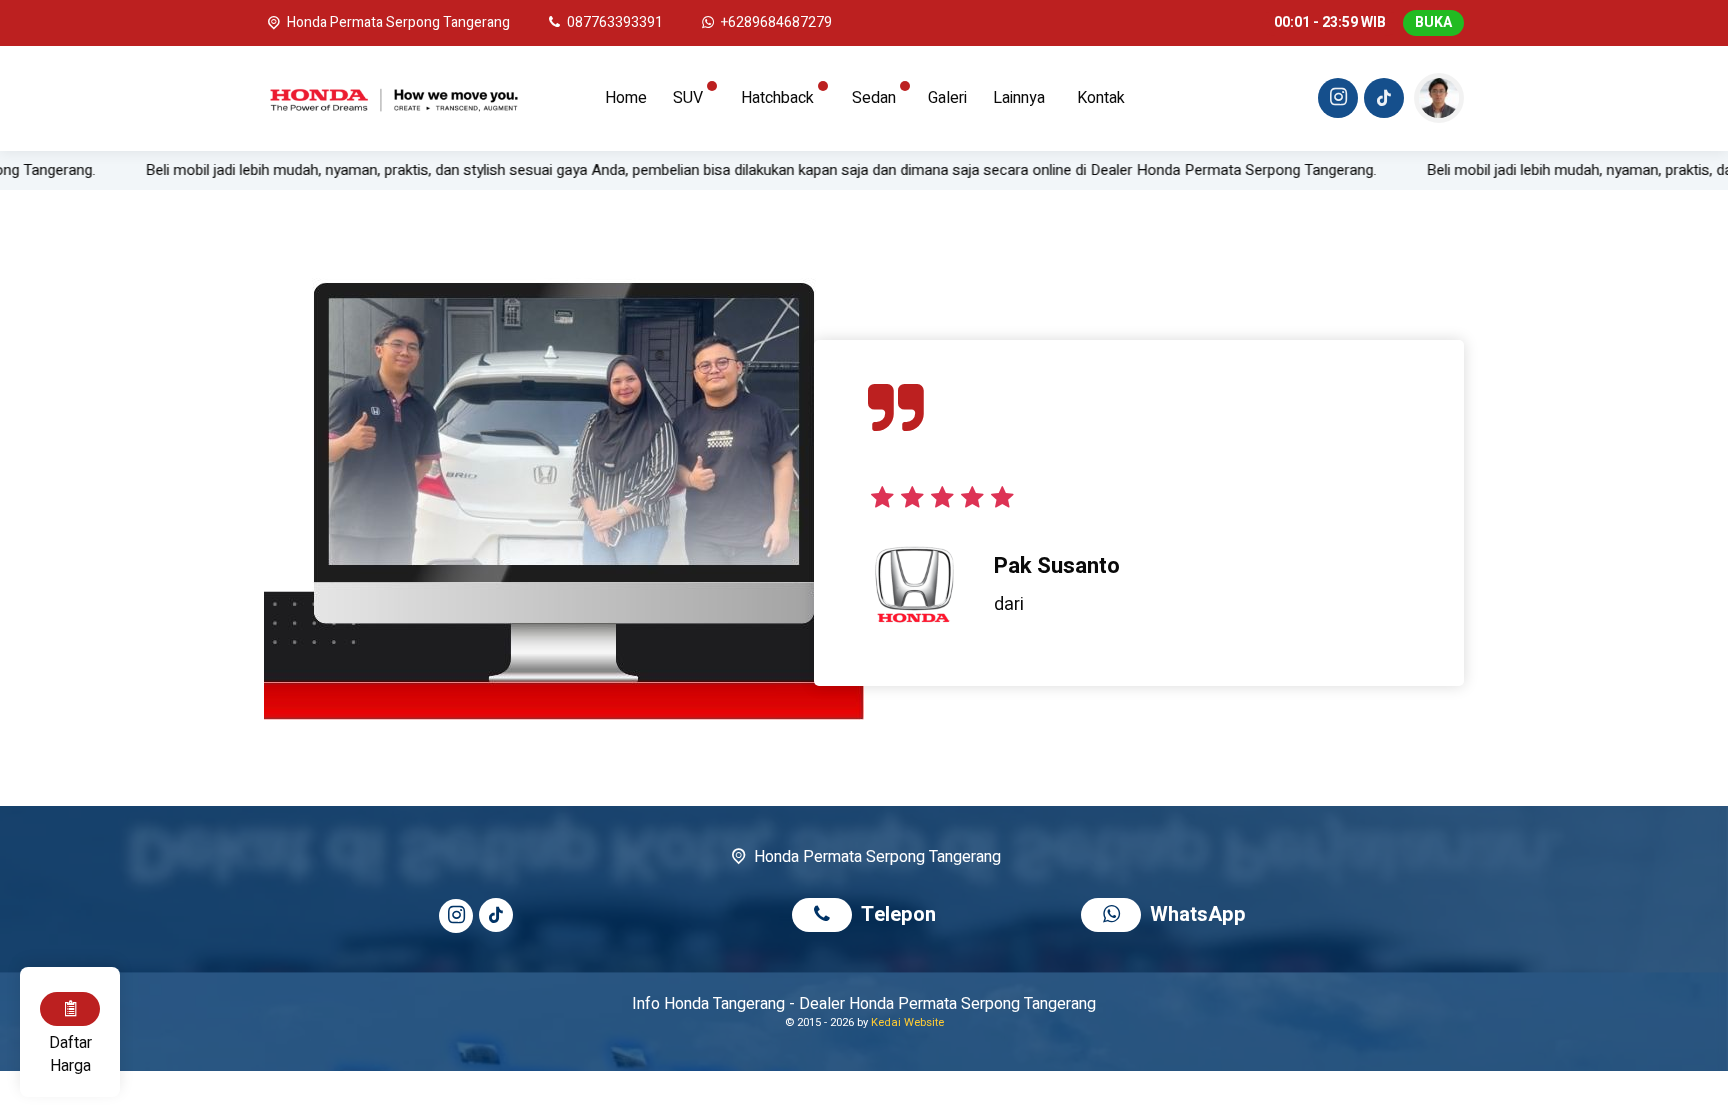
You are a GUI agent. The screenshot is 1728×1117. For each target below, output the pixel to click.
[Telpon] (826, 916)
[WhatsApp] (1115, 916)
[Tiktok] (1381, 101)
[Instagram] (1335, 101)
